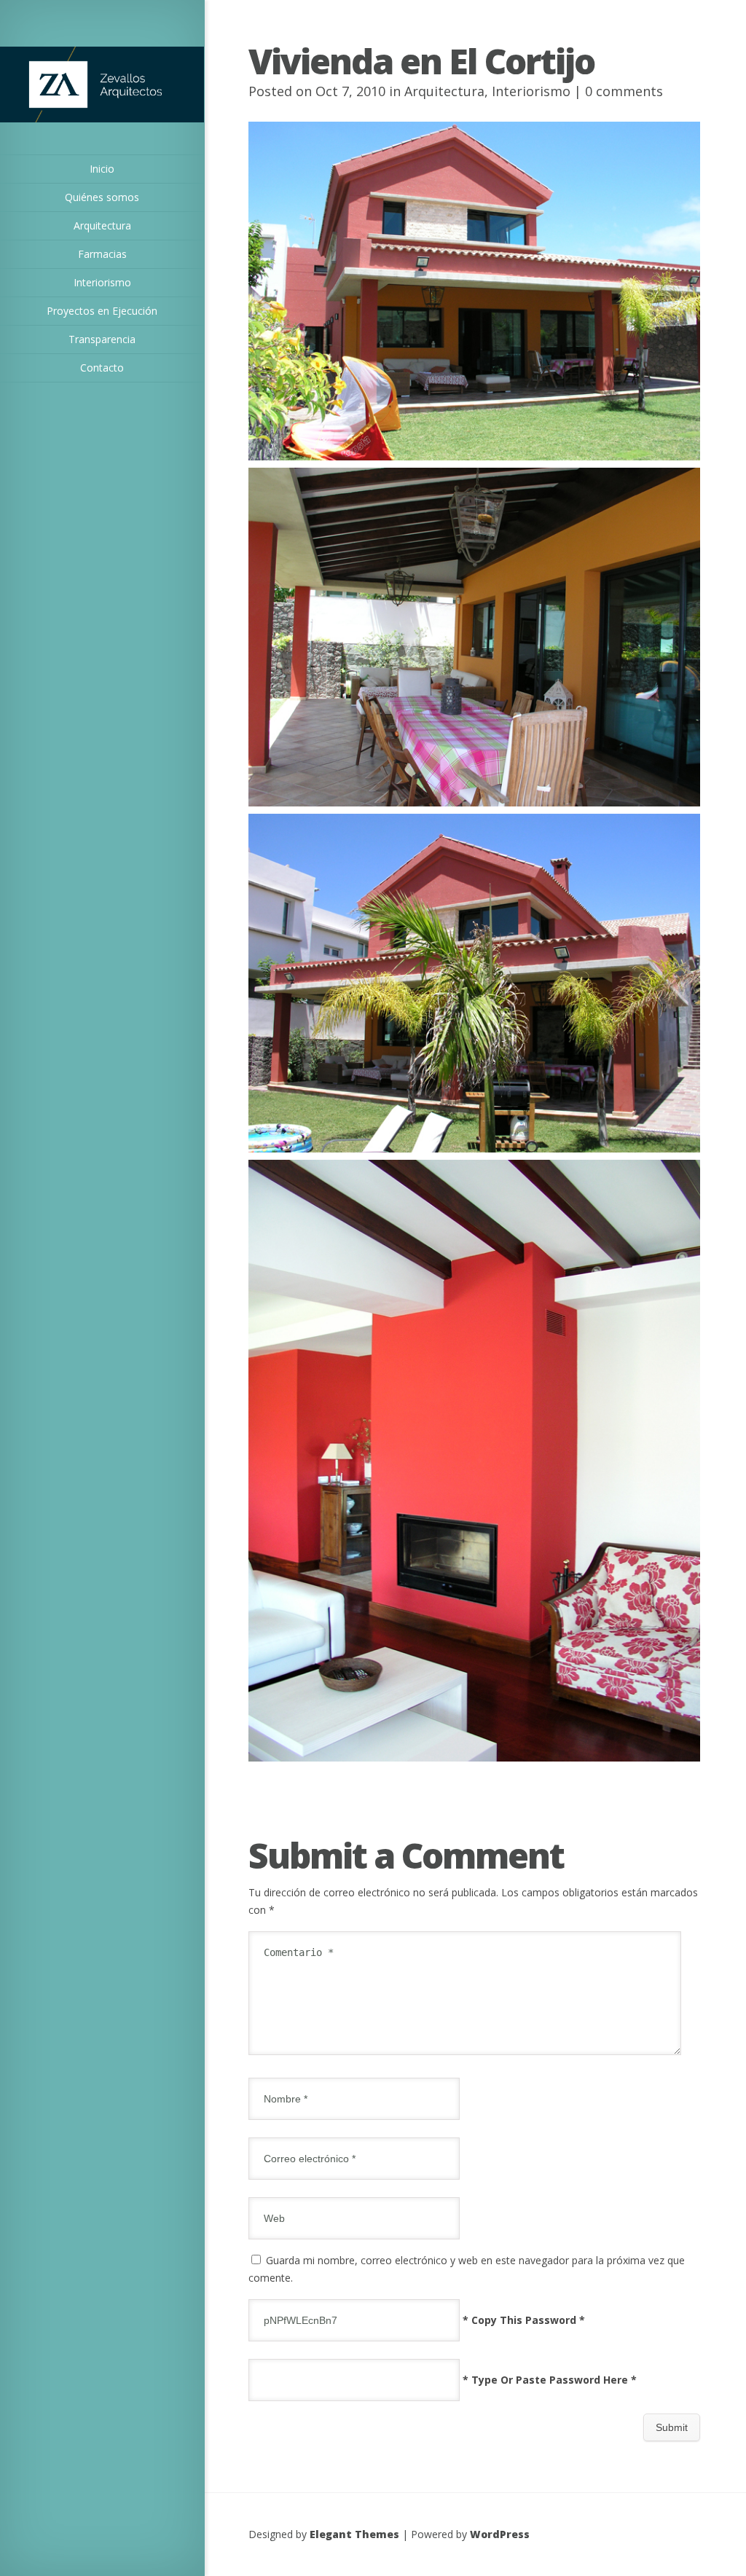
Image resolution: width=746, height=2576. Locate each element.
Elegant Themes (354, 2534)
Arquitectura (444, 91)
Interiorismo (531, 91)
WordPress (500, 2534)
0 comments (624, 91)
